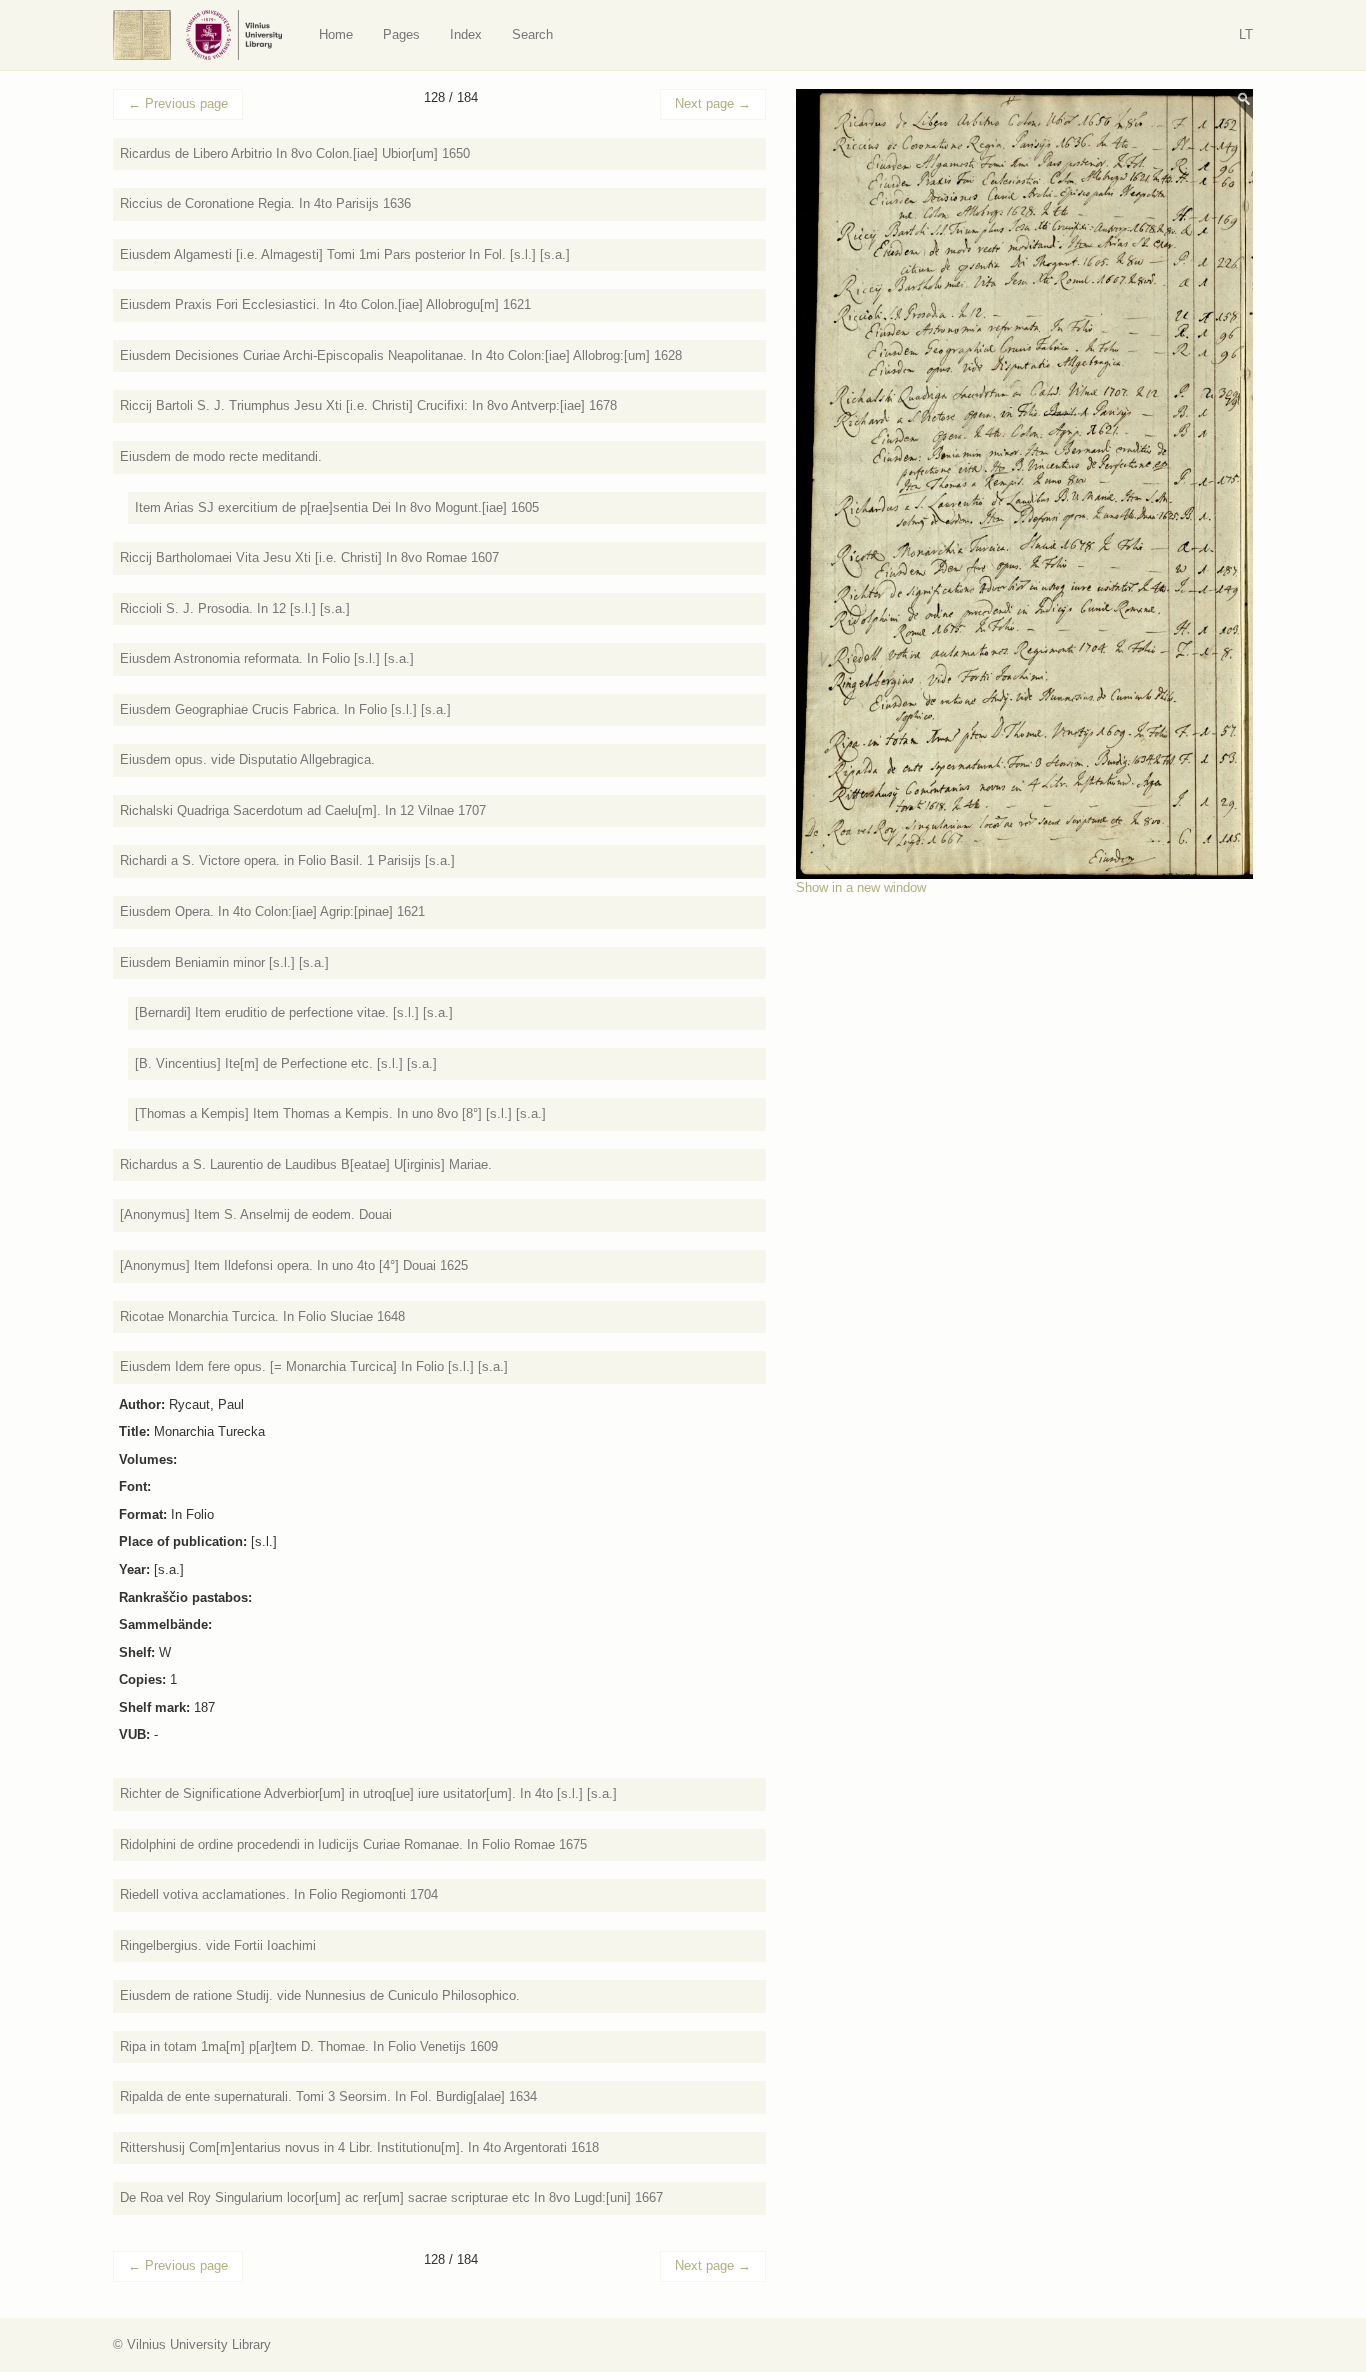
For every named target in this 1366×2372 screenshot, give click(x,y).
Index (466, 34)
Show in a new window (861, 887)
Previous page (178, 103)
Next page (713, 103)
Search (532, 34)
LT (1246, 34)
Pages (401, 34)
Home (336, 34)
